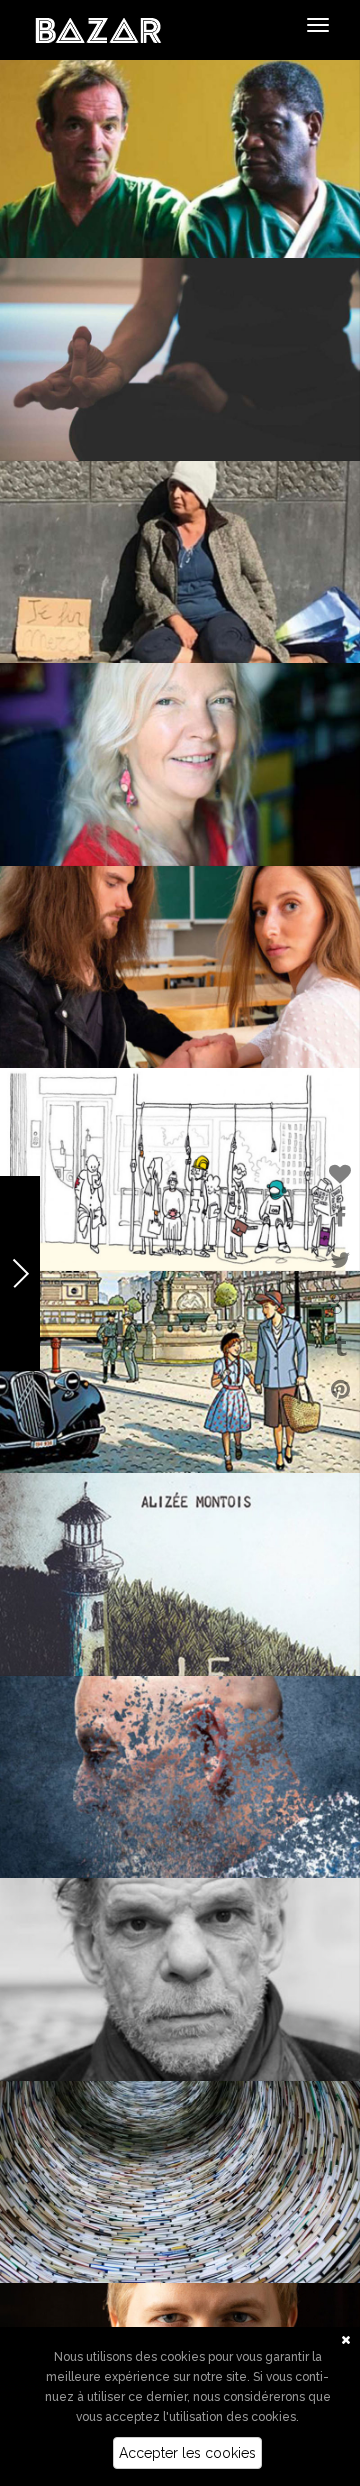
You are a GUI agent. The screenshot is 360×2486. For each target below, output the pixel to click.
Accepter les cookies (187, 2453)
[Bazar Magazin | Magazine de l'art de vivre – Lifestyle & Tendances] (98, 29)
